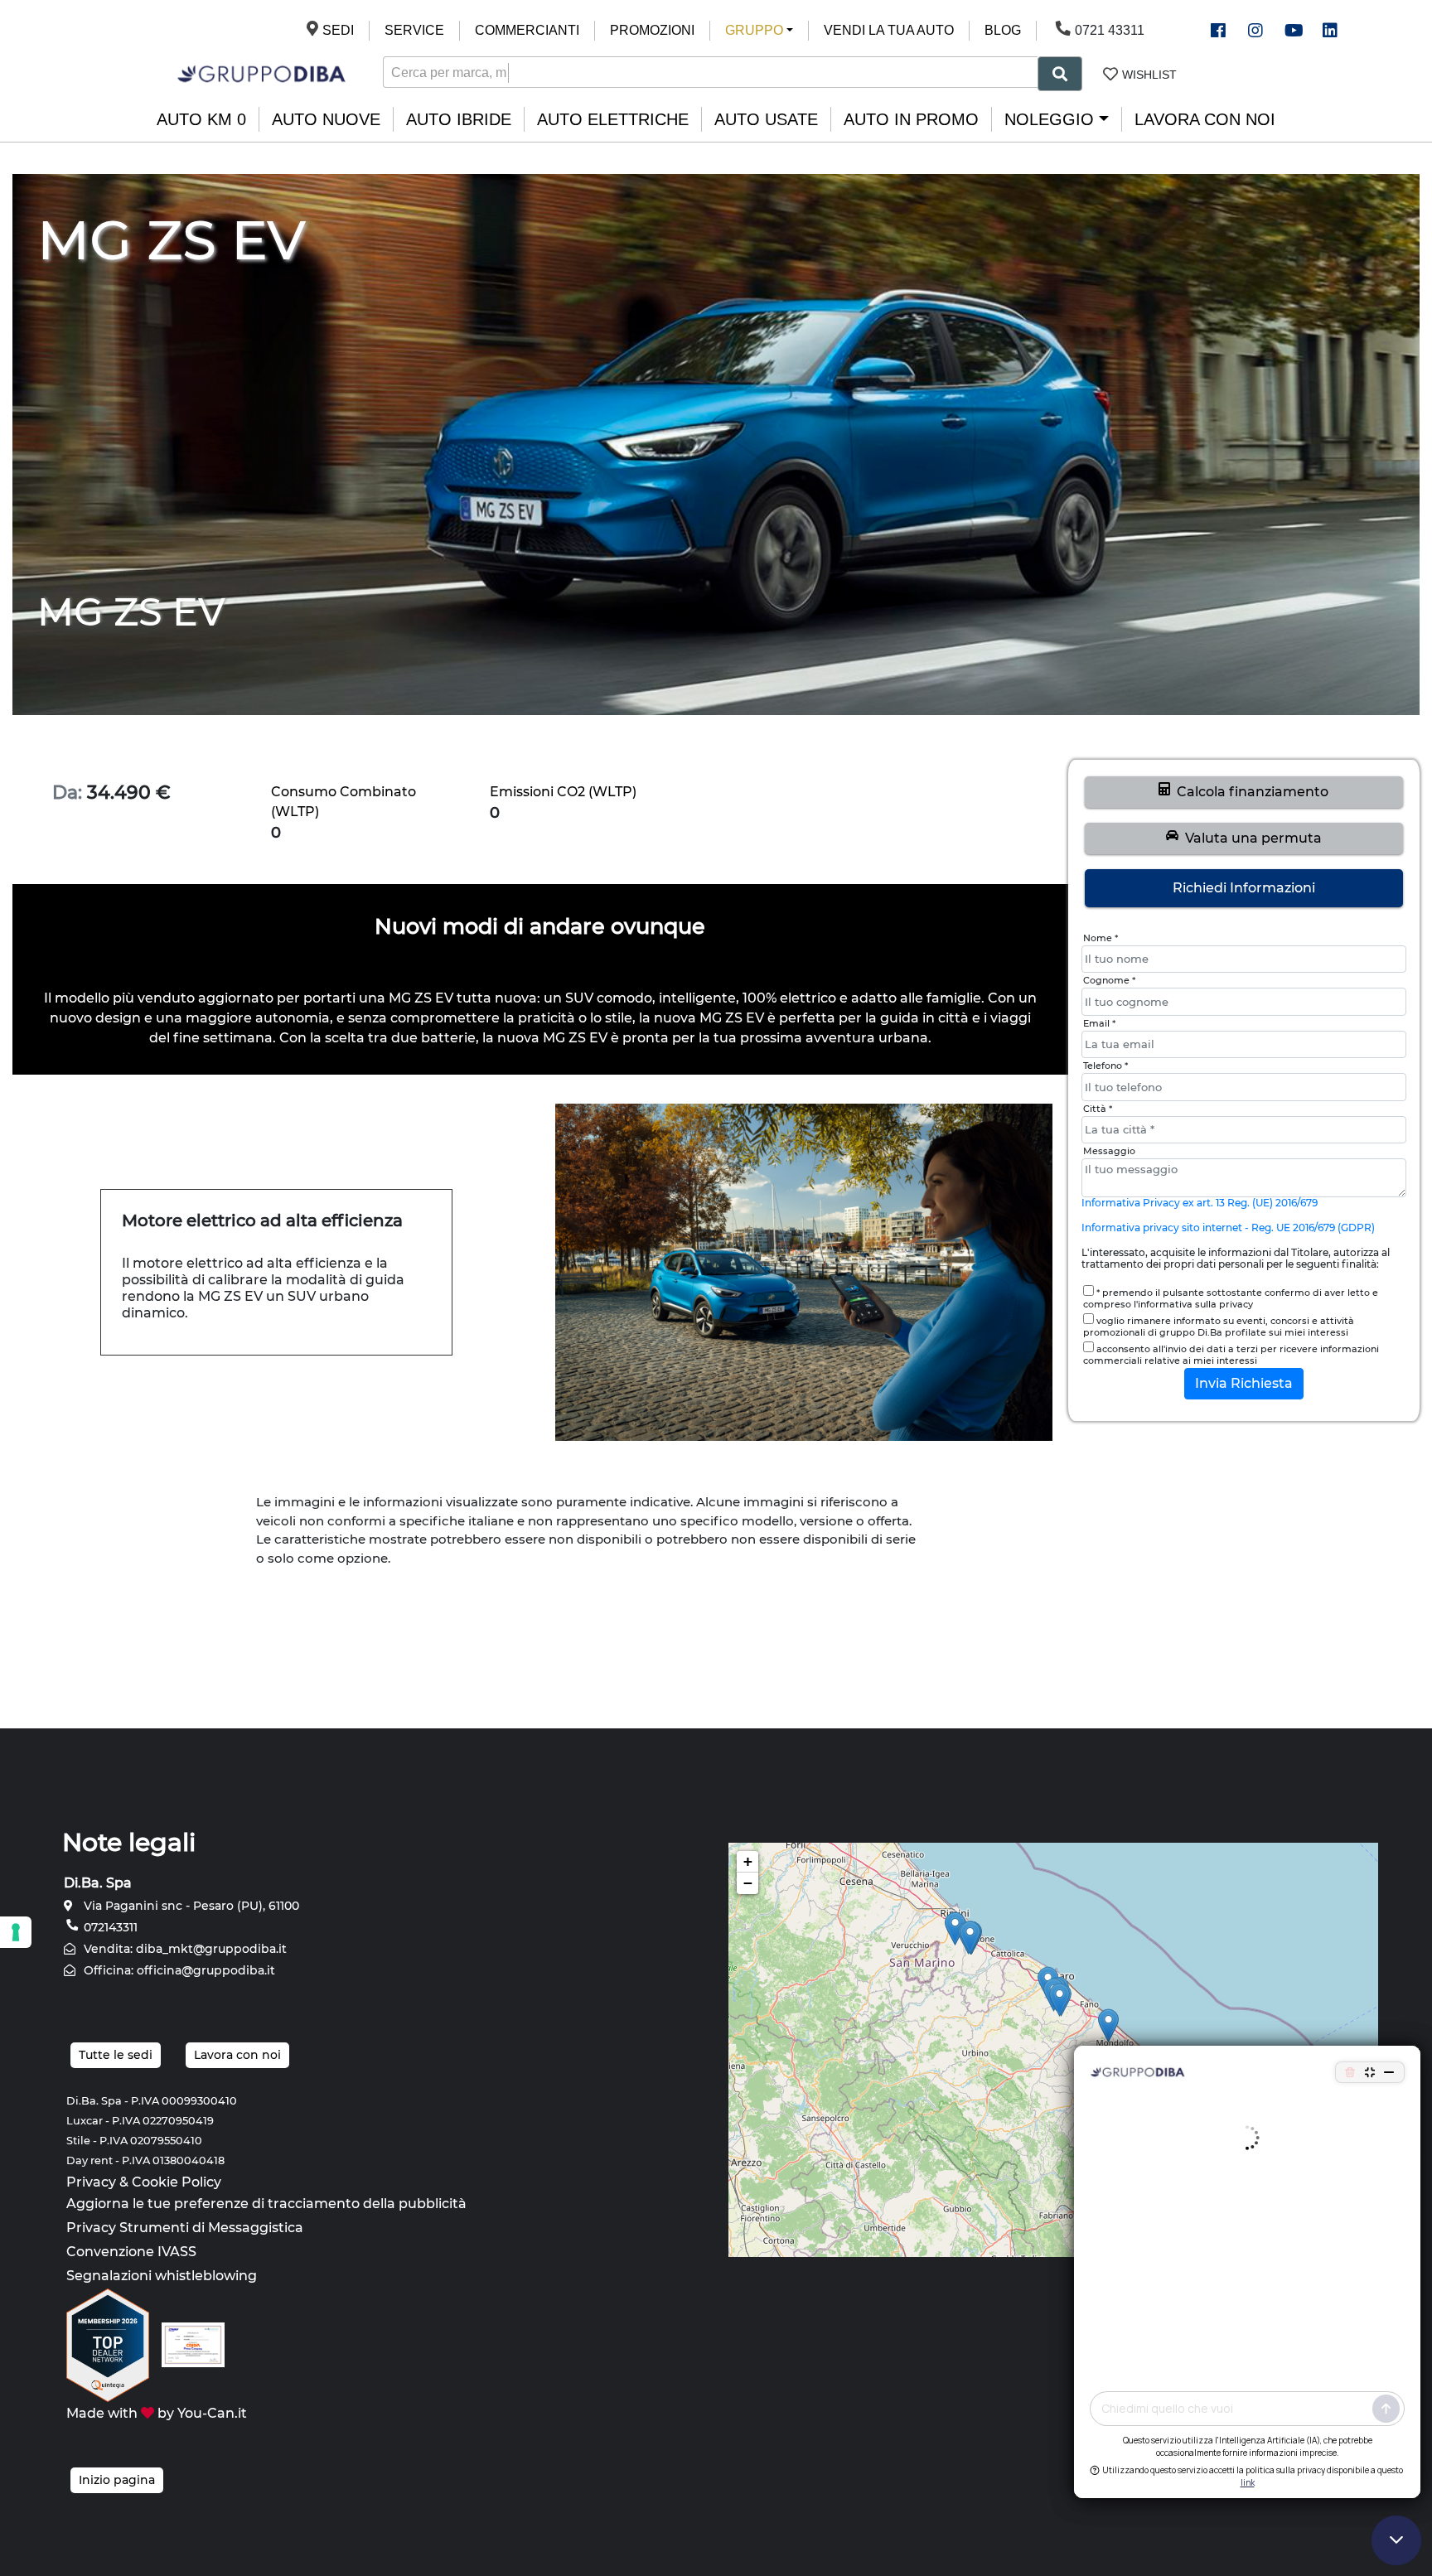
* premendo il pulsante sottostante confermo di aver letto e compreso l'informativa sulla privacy (1231, 1298)
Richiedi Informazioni (1244, 888)
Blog (1003, 30)
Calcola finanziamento (1249, 792)
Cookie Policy (177, 2182)
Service (414, 30)
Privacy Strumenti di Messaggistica (185, 2228)
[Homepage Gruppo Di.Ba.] (261, 72)
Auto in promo (911, 119)
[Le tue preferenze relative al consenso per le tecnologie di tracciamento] (16, 1932)
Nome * (1101, 938)
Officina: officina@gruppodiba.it (178, 1970)
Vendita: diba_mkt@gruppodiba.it (184, 1949)
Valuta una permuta (1250, 838)
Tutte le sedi (116, 2055)
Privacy (91, 2182)
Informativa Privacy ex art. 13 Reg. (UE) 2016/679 (1200, 1203)
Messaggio (1109, 1151)
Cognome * (1109, 980)
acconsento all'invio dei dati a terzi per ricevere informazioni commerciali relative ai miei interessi (1231, 1355)
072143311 (109, 1927)
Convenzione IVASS (131, 2252)
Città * (1098, 1109)
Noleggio (1049, 119)
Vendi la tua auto (889, 30)
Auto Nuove (326, 119)
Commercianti (527, 30)
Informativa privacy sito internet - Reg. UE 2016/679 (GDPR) (1228, 1228)
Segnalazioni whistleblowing (162, 2276)
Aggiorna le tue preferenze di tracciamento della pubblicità (266, 2204)
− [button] (748, 1883)
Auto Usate (766, 119)
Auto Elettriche (613, 119)
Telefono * (1105, 1066)
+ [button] (748, 1861)
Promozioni (652, 30)
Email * (1099, 1023)
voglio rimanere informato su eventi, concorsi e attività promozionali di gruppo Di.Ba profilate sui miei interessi (1219, 1327)
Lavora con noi (1205, 119)
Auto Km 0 (201, 119)
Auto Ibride (459, 119)
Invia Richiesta (1244, 1383)
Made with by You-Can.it (157, 2413)
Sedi (338, 30)
